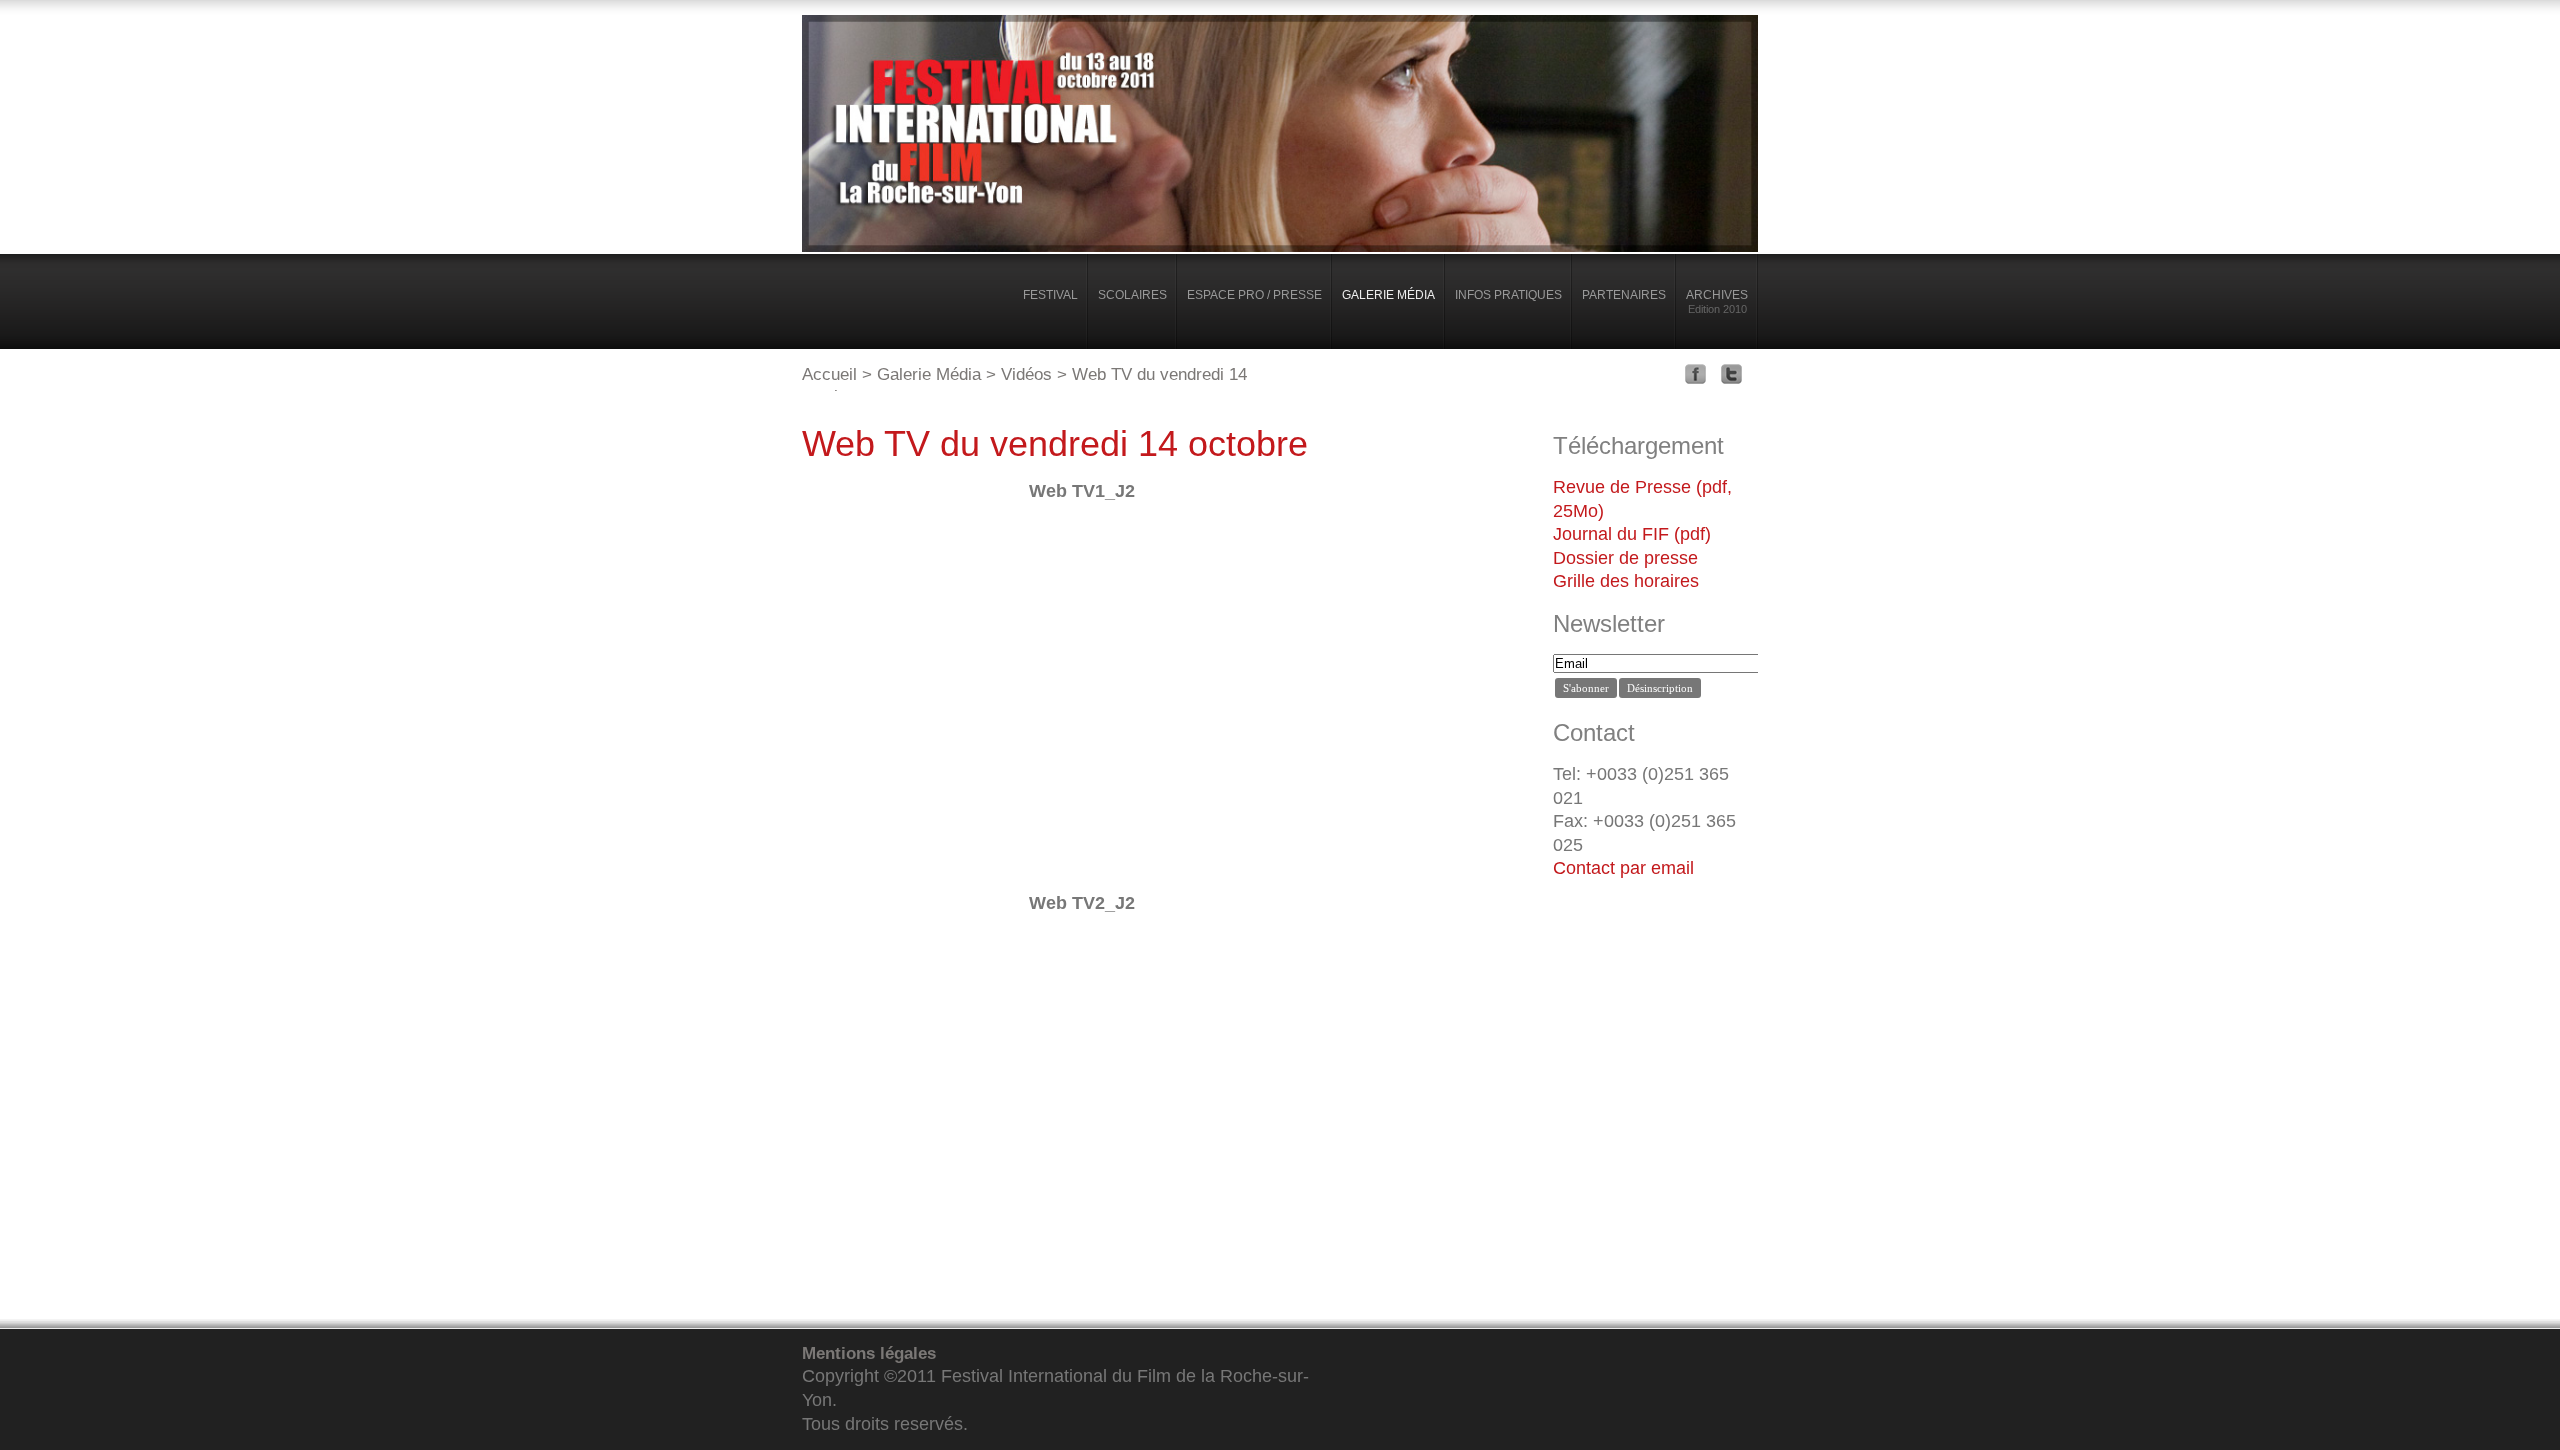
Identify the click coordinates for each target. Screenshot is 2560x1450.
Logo (876, 309)
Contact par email (1623, 868)
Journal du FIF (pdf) (1632, 534)
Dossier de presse (1625, 558)
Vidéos (1026, 374)
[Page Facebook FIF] (1700, 378)
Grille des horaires (1626, 581)
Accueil (829, 374)
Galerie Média (929, 374)
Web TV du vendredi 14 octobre (1055, 443)
